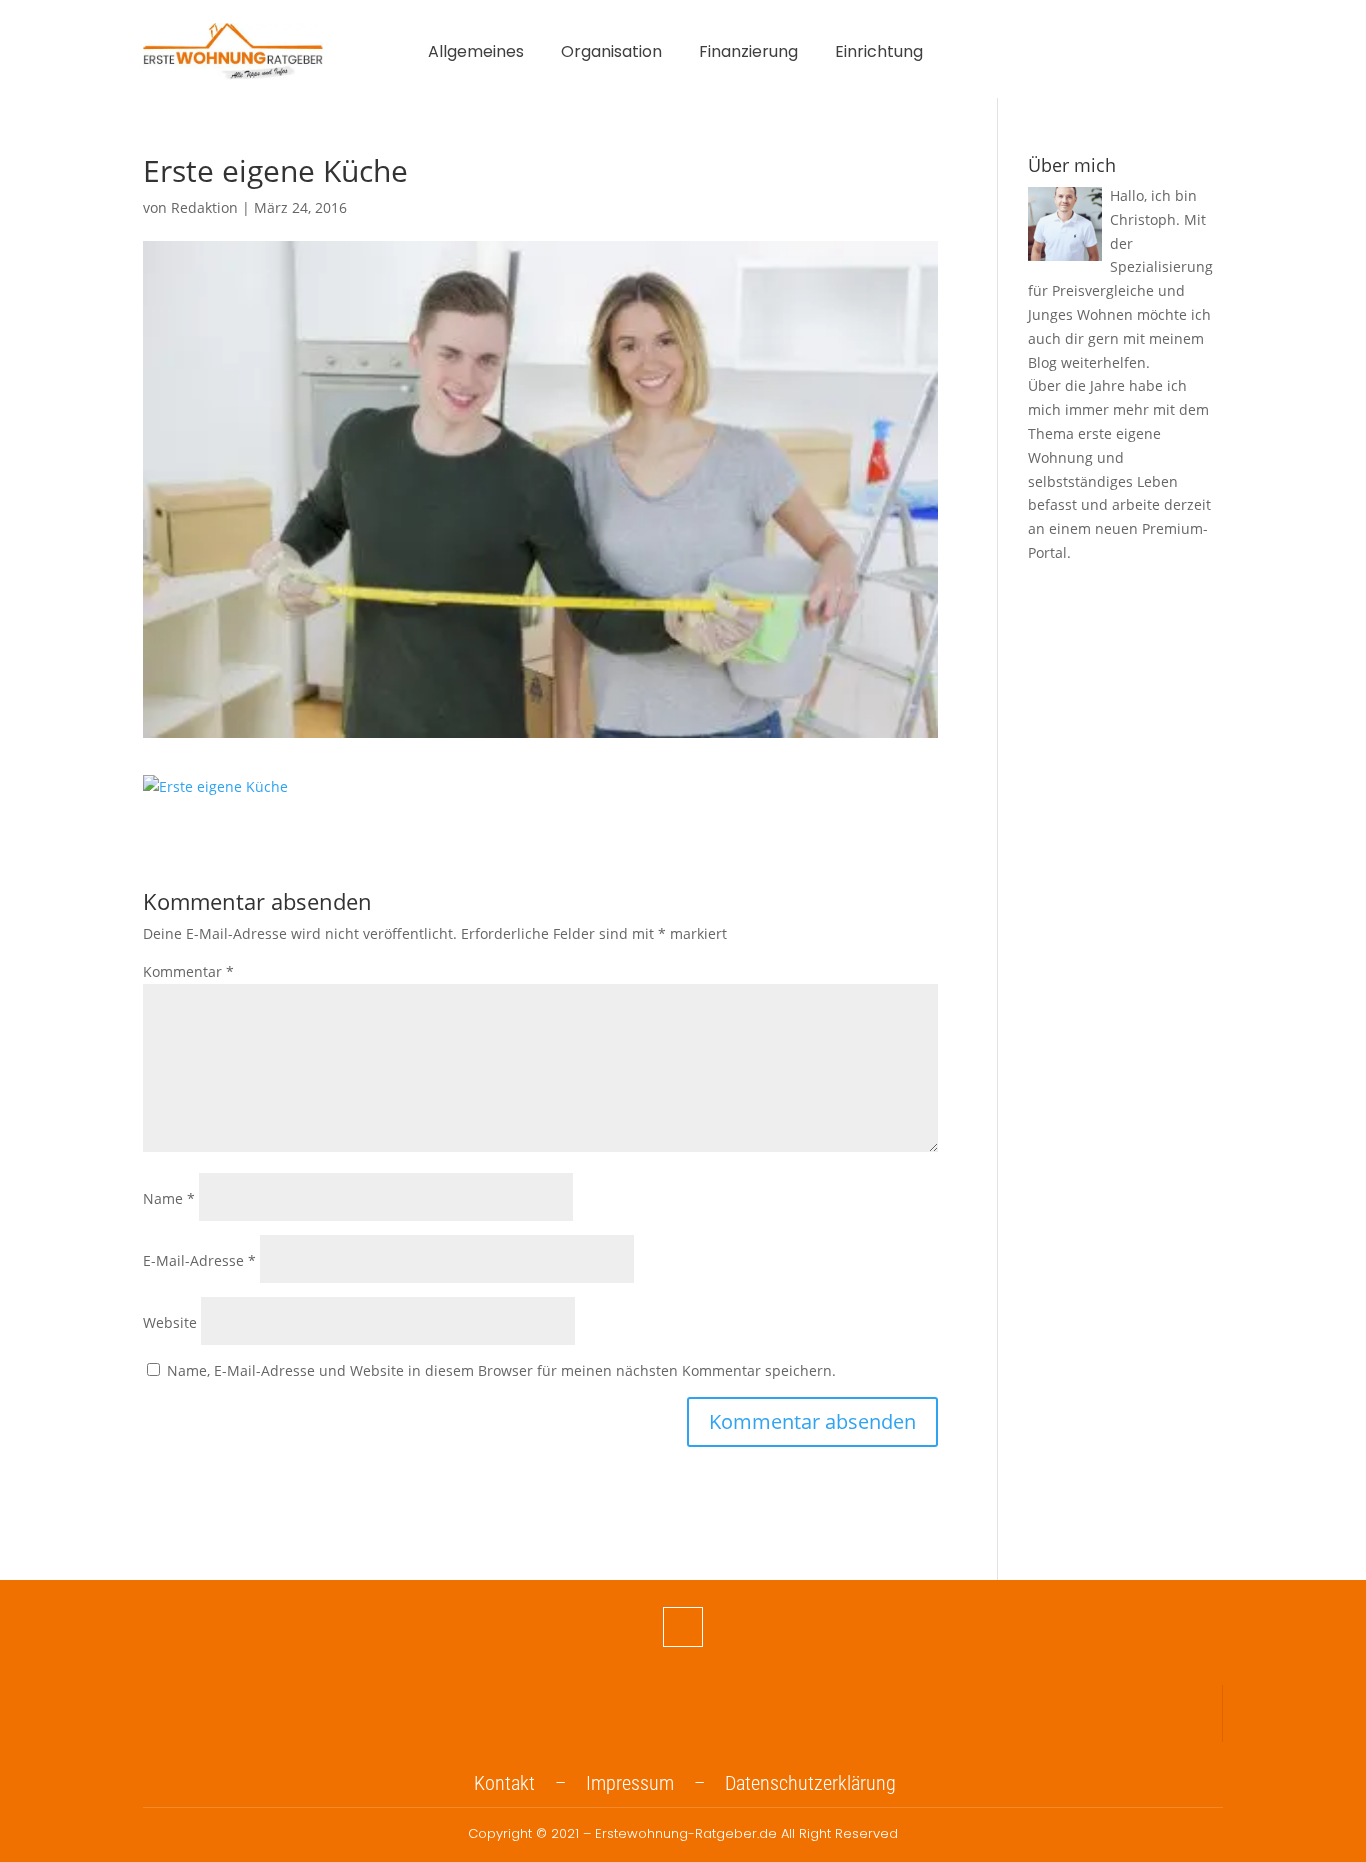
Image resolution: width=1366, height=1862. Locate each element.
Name (169, 1198)
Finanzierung (748, 54)
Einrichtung (879, 54)
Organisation (611, 54)
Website (170, 1322)
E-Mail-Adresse (199, 1260)
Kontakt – (530, 1783)
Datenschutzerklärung (810, 1783)
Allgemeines (476, 54)
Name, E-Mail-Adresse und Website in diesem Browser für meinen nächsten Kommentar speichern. (501, 1370)
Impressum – (655, 1783)
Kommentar (188, 971)
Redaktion (204, 207)
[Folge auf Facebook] (683, 1627)
